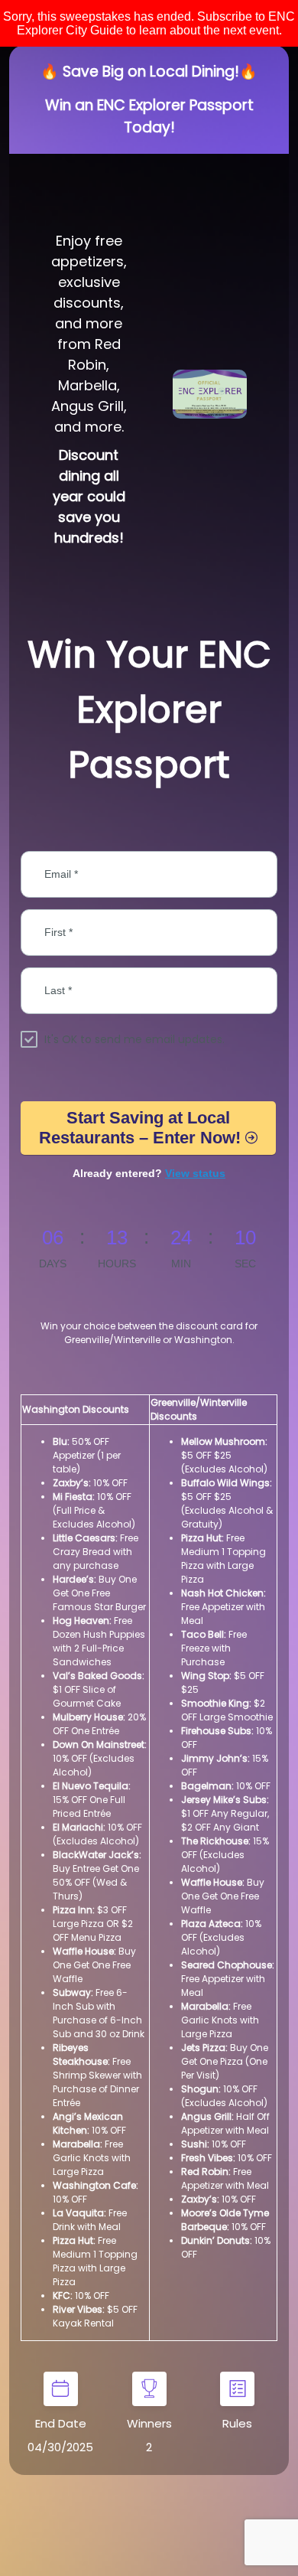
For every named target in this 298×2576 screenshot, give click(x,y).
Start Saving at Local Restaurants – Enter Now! (140, 1128)
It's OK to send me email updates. (134, 1039)
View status (195, 1173)
